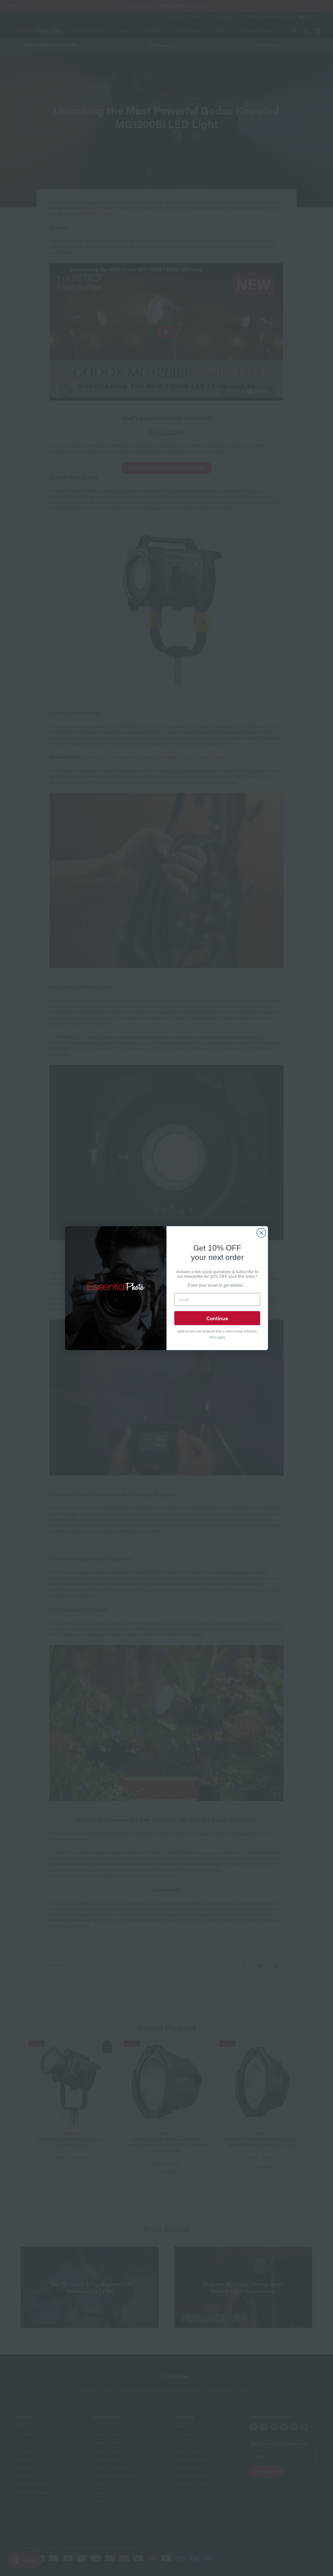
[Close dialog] (261, 1233)
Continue (217, 1318)
